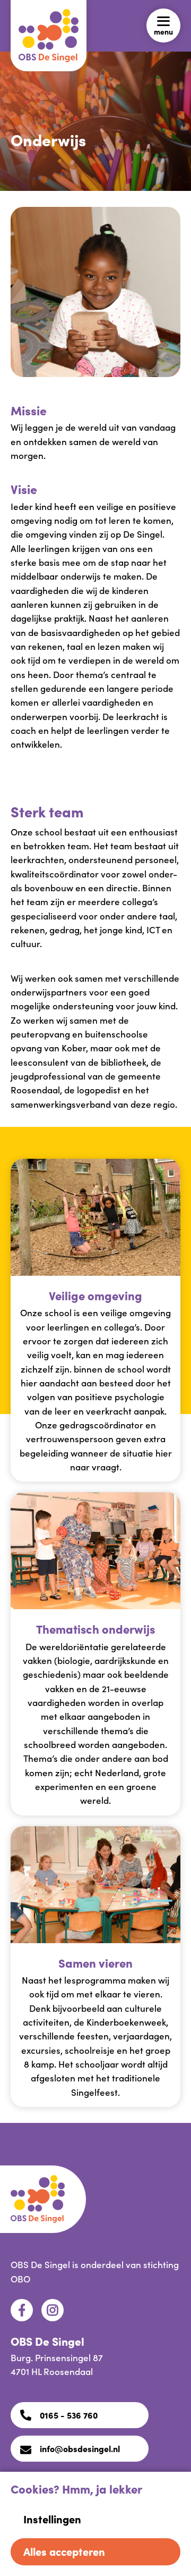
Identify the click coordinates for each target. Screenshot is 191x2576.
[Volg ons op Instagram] (53, 2310)
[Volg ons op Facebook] (22, 2310)
